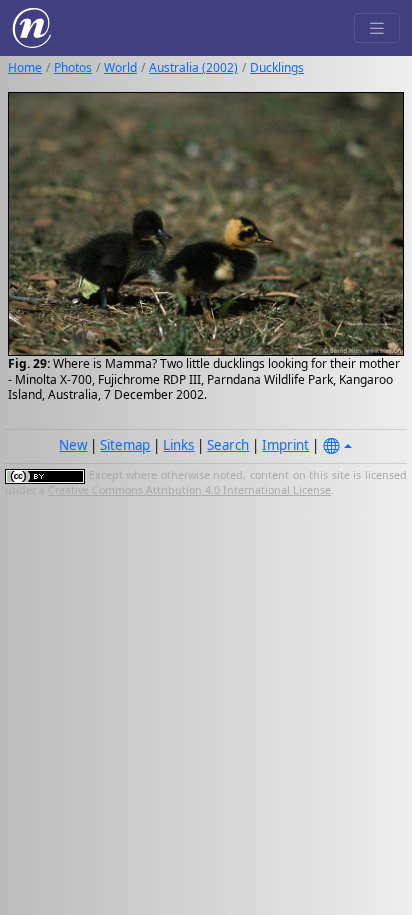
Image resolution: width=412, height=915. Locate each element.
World (120, 67)
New (73, 445)
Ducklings (277, 67)
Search (228, 445)
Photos (73, 67)
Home (25, 67)
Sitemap (125, 445)
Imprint (285, 445)
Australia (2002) (193, 67)
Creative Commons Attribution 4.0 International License (189, 490)
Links (178, 445)
